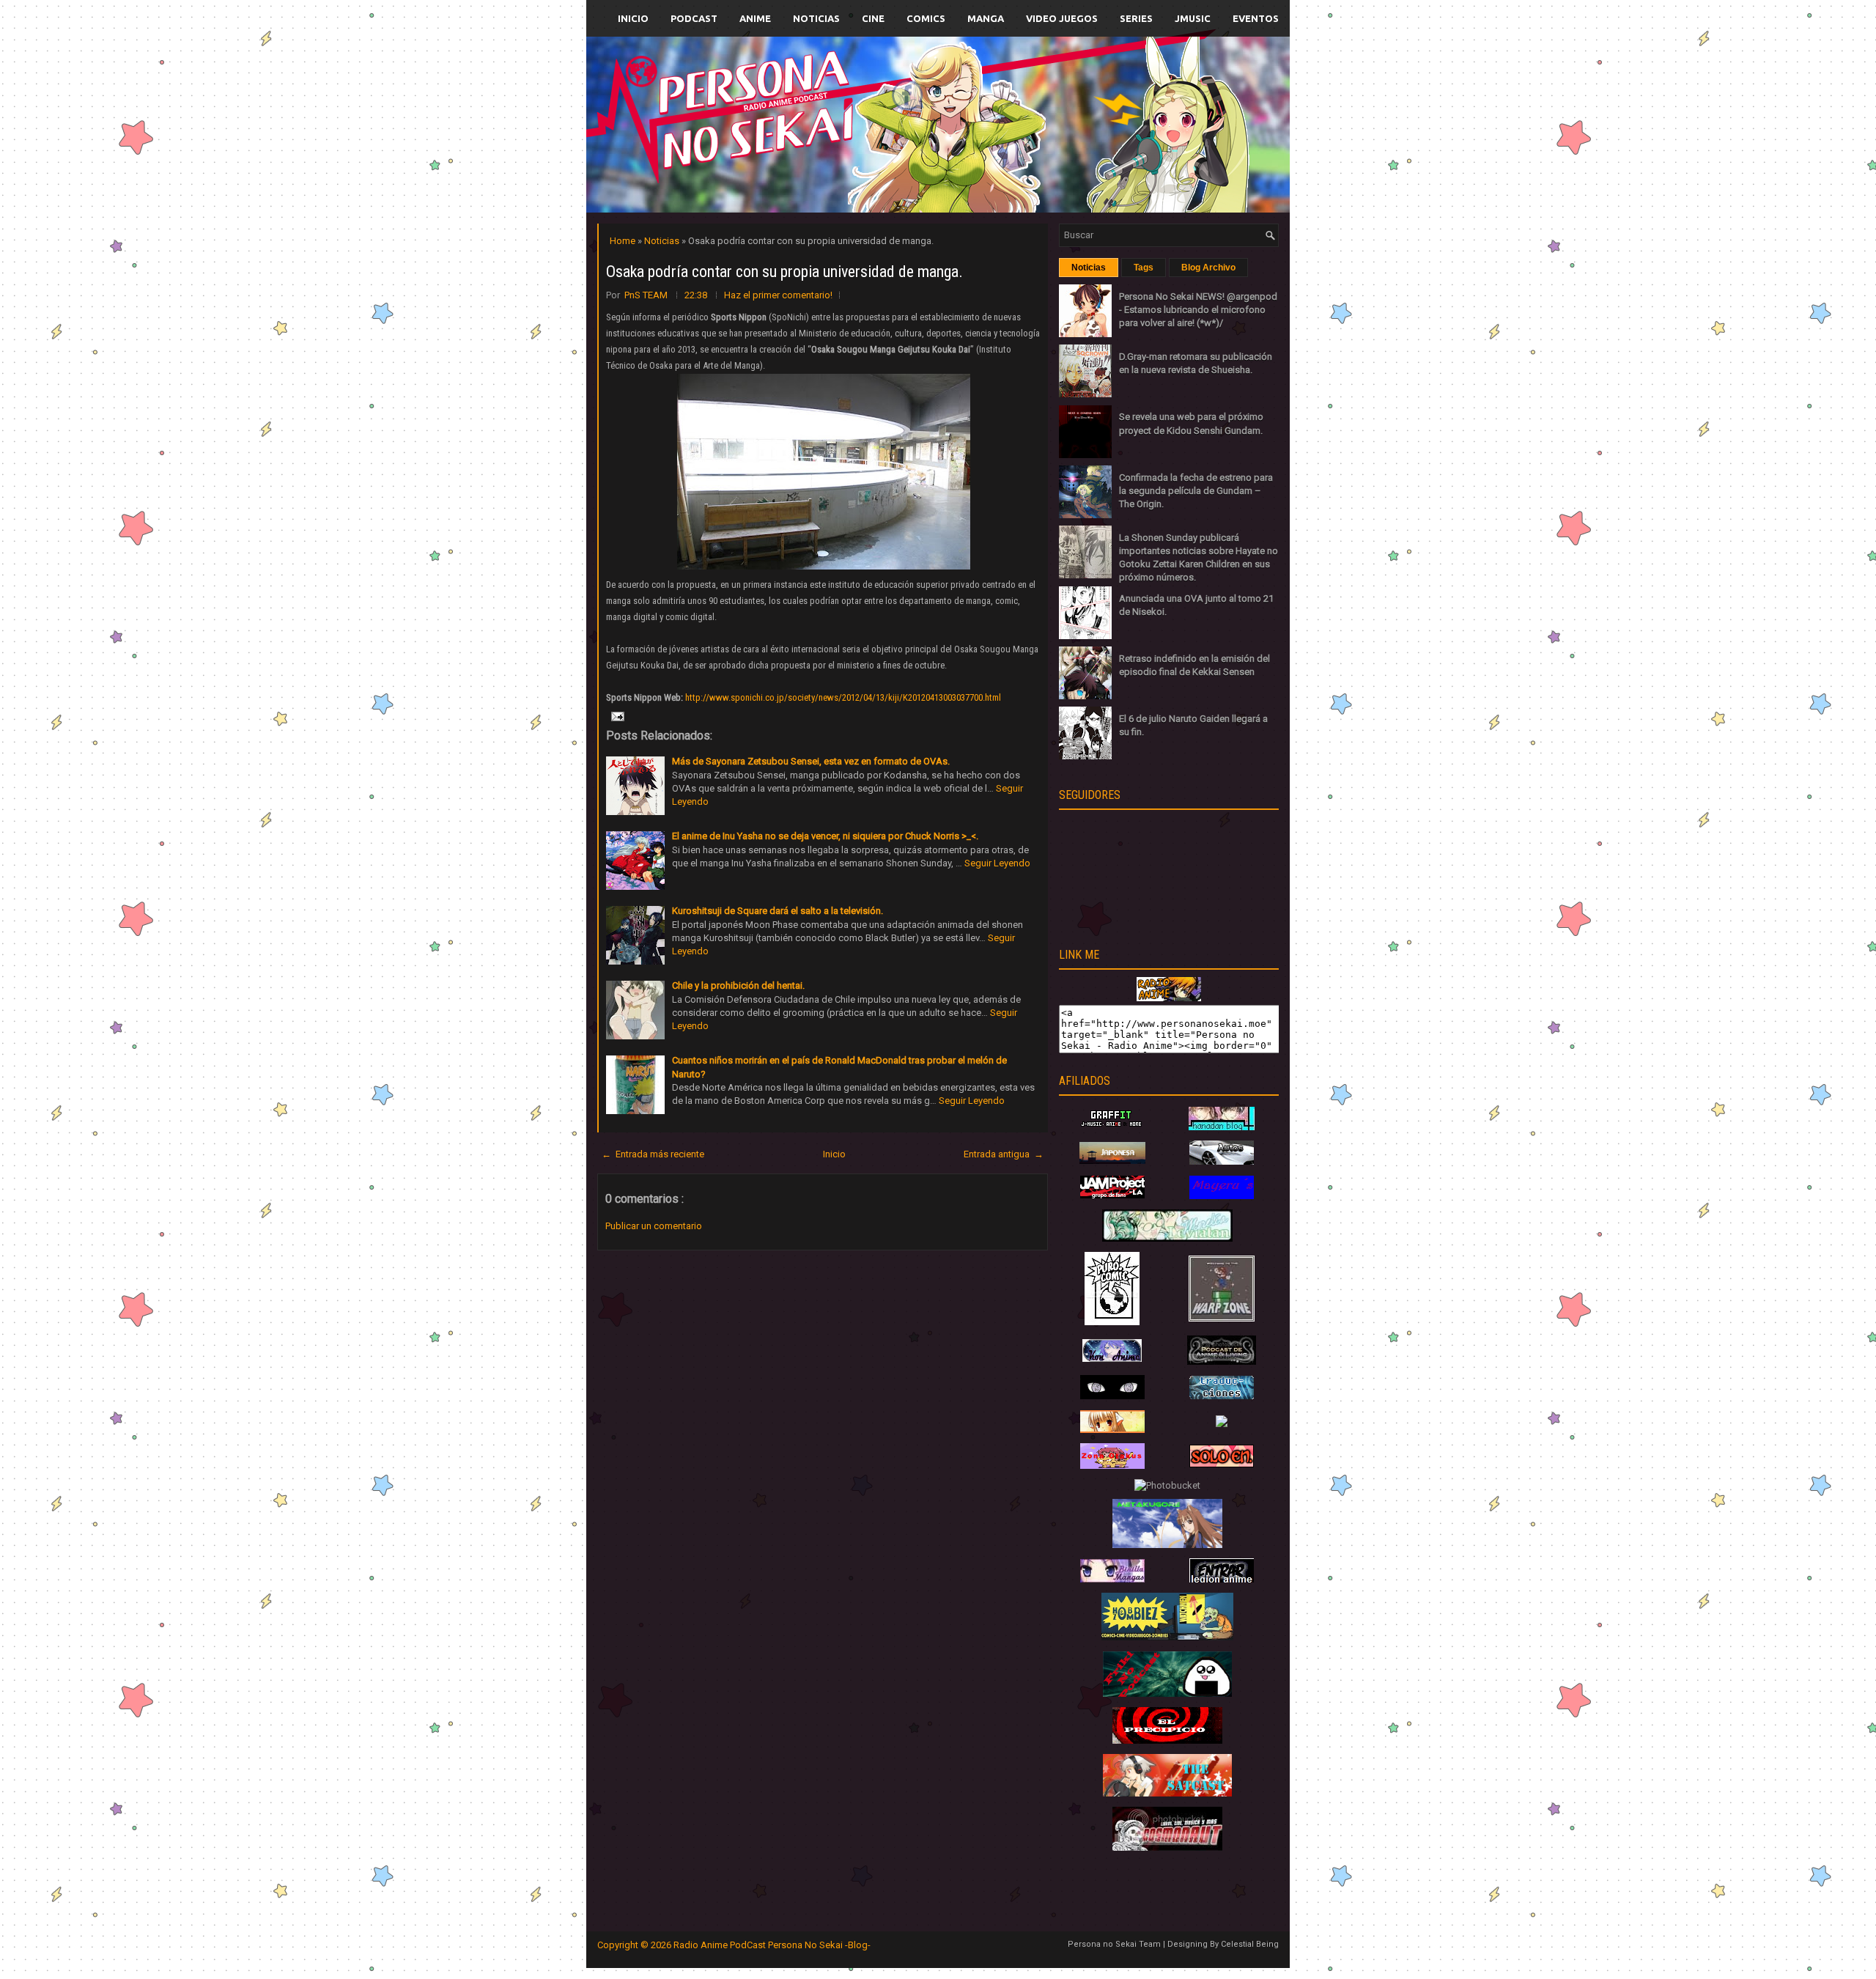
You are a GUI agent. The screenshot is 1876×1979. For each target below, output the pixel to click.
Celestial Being (1250, 1944)
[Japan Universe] (1222, 1396)
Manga (986, 18)
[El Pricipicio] (1167, 1740)
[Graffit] (1112, 1127)
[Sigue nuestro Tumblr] (992, 159)
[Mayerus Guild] (1222, 1196)
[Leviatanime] (1167, 1238)
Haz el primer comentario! (778, 295)
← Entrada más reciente (653, 1154)
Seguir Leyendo (997, 863)
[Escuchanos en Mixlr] (1103, 134)
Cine (873, 18)
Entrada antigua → (1004, 1154)
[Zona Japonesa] (1112, 1161)
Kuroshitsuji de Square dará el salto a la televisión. (778, 911)
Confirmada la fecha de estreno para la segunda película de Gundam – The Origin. (1196, 491)
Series (1136, 18)
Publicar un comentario (654, 1226)
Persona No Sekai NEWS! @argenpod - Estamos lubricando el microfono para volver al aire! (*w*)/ (1198, 310)
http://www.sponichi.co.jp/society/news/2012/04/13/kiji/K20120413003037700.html (843, 697)
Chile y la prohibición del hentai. (738, 985)
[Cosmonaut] (1167, 1847)
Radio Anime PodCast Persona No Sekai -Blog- (772, 1945)
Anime (755, 18)
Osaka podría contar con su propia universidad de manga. (784, 272)
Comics (926, 18)
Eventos (1256, 18)
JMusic (1193, 18)
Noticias (816, 18)
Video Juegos (1062, 18)
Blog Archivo (1208, 268)
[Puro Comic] (1112, 1322)
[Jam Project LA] (1112, 1195)
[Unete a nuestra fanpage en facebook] (893, 107)
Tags (1144, 268)
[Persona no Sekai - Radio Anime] (1169, 998)
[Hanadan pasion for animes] (1222, 1127)
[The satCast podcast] (1167, 1793)
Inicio (633, 18)
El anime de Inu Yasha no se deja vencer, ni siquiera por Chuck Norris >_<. (825, 836)
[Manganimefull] (1112, 1396)
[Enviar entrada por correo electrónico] (616, 716)
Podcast (694, 18)
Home (624, 241)
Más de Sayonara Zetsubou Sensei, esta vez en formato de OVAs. (811, 761)
